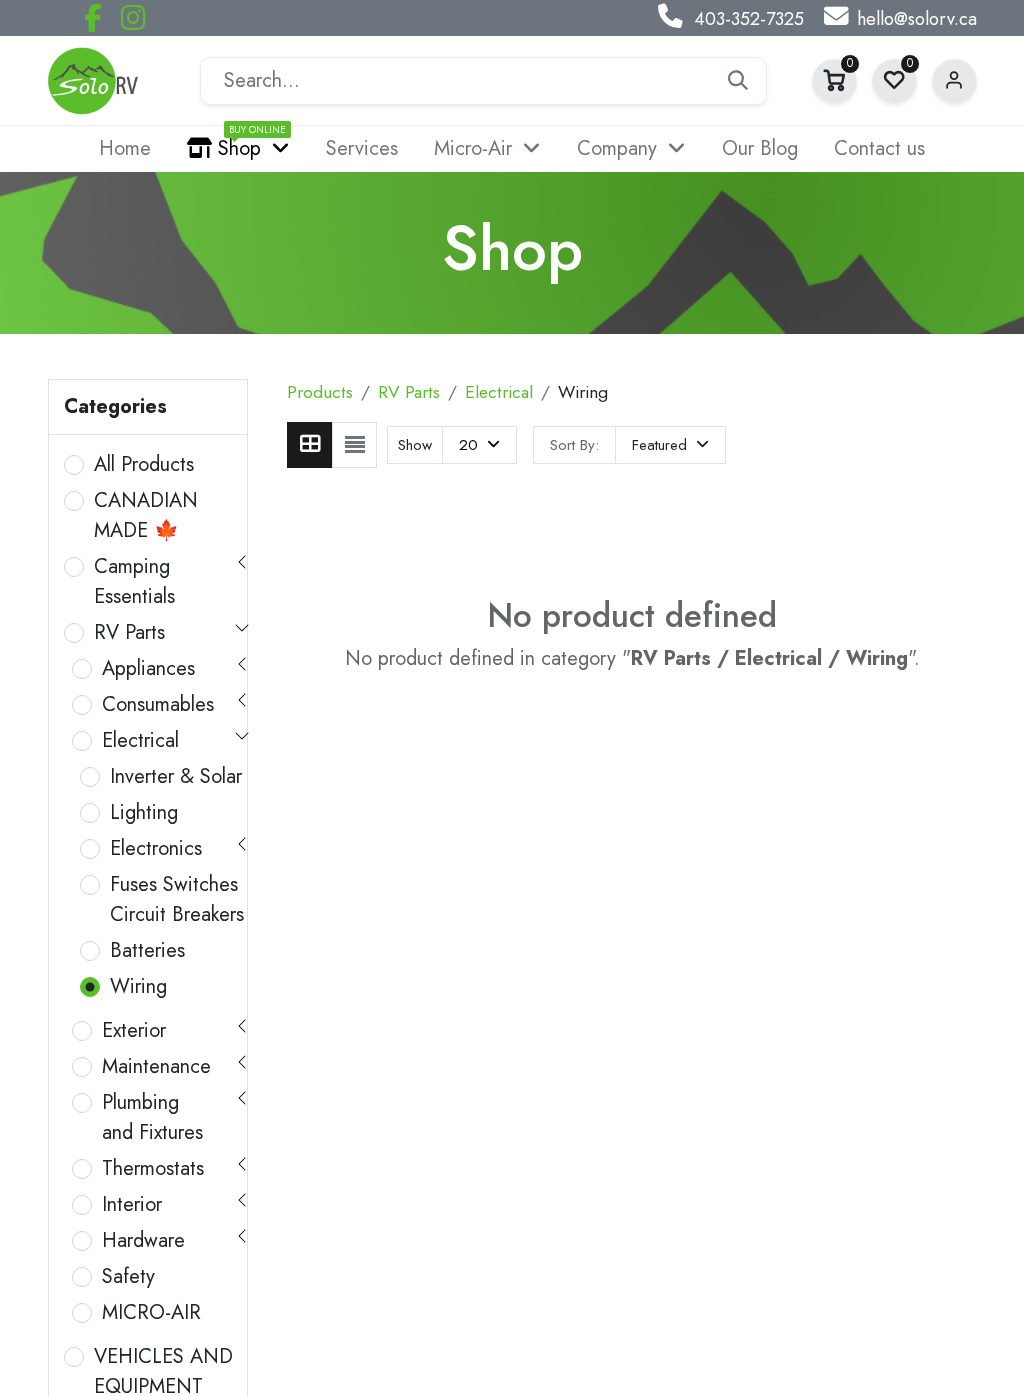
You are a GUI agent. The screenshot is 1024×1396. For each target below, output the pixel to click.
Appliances (148, 668)
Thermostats (153, 1168)
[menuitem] (125, 149)
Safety (128, 1276)
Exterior (134, 1030)
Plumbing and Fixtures (152, 1117)
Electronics (156, 848)
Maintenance (156, 1066)
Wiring (138, 986)
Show (415, 445)
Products (320, 392)
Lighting (144, 812)
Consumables (158, 704)
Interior (132, 1204)
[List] (354, 445)
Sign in (954, 81)
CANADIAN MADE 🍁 (146, 515)
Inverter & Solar (176, 776)
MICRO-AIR (151, 1312)
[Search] (738, 81)
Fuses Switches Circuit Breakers (177, 899)
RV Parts (129, 632)
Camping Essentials (134, 581)
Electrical (140, 740)
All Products (144, 464)
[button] (670, 445)
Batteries (147, 950)
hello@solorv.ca (917, 19)
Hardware (143, 1240)
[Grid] (309, 445)
